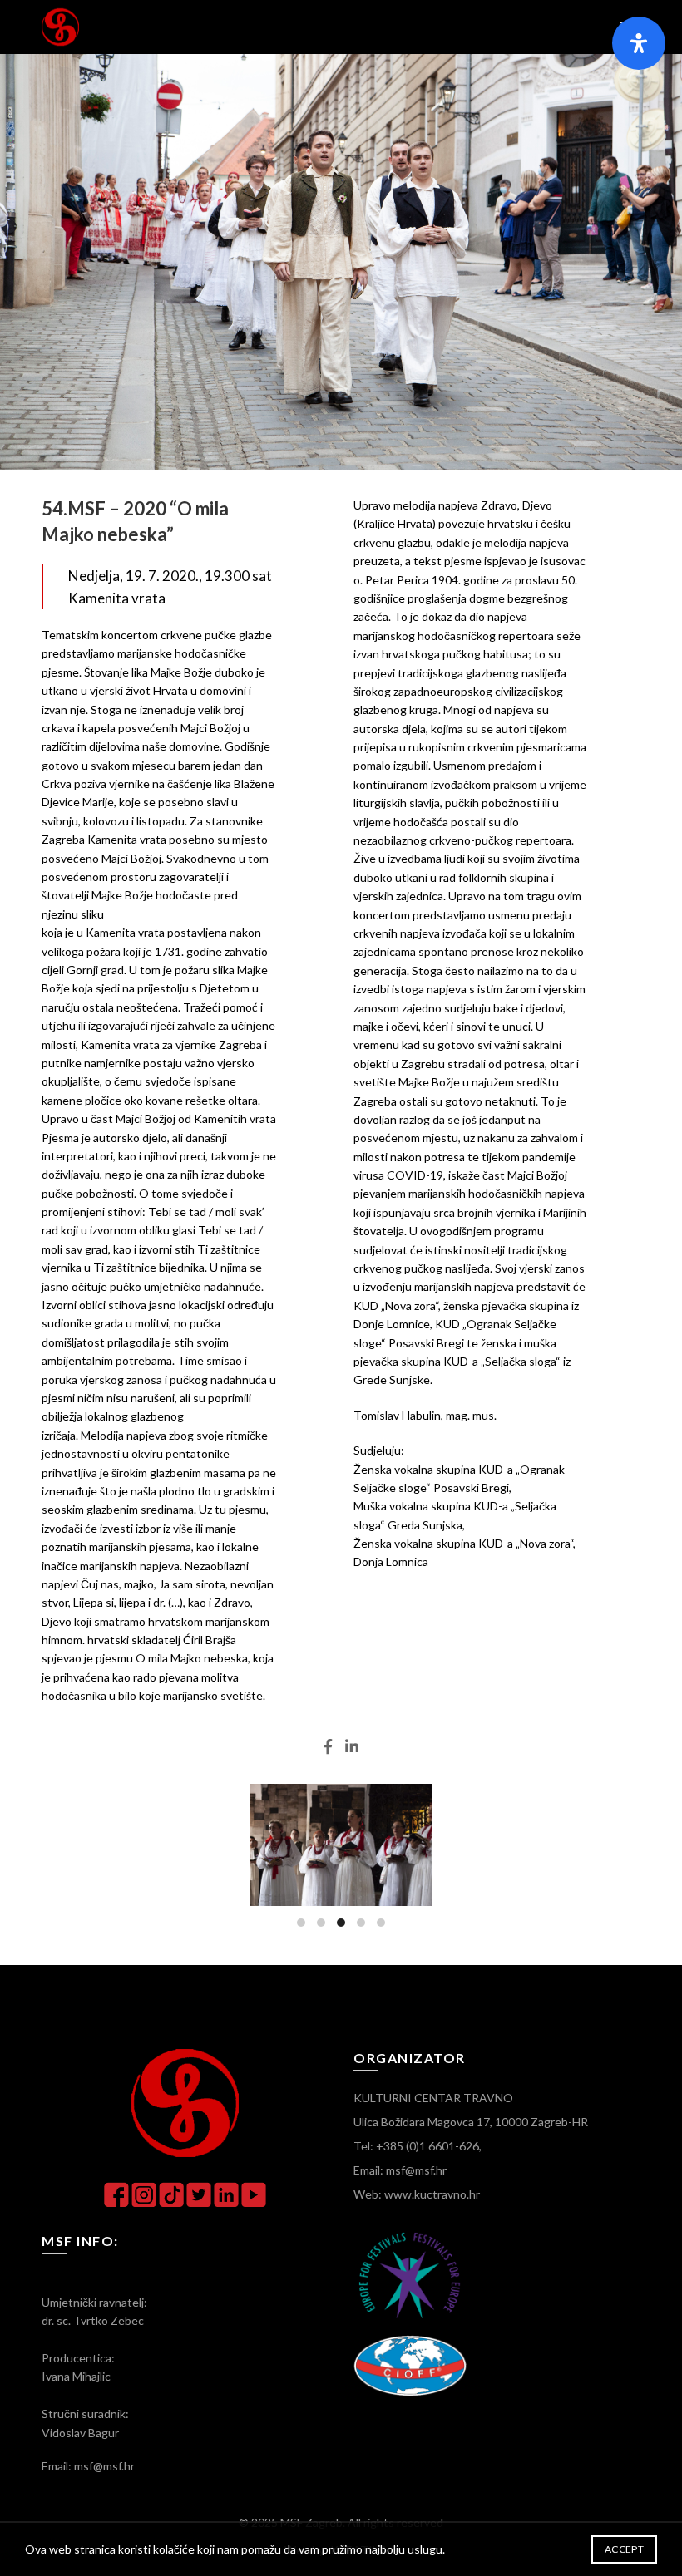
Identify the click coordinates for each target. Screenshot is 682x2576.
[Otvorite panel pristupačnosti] (639, 43)
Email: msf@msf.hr (400, 2170)
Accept (624, 2549)
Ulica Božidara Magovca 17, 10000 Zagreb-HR (471, 2122)
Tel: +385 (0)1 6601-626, (418, 2146)
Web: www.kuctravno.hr (417, 2194)
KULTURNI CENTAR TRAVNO (433, 2098)
